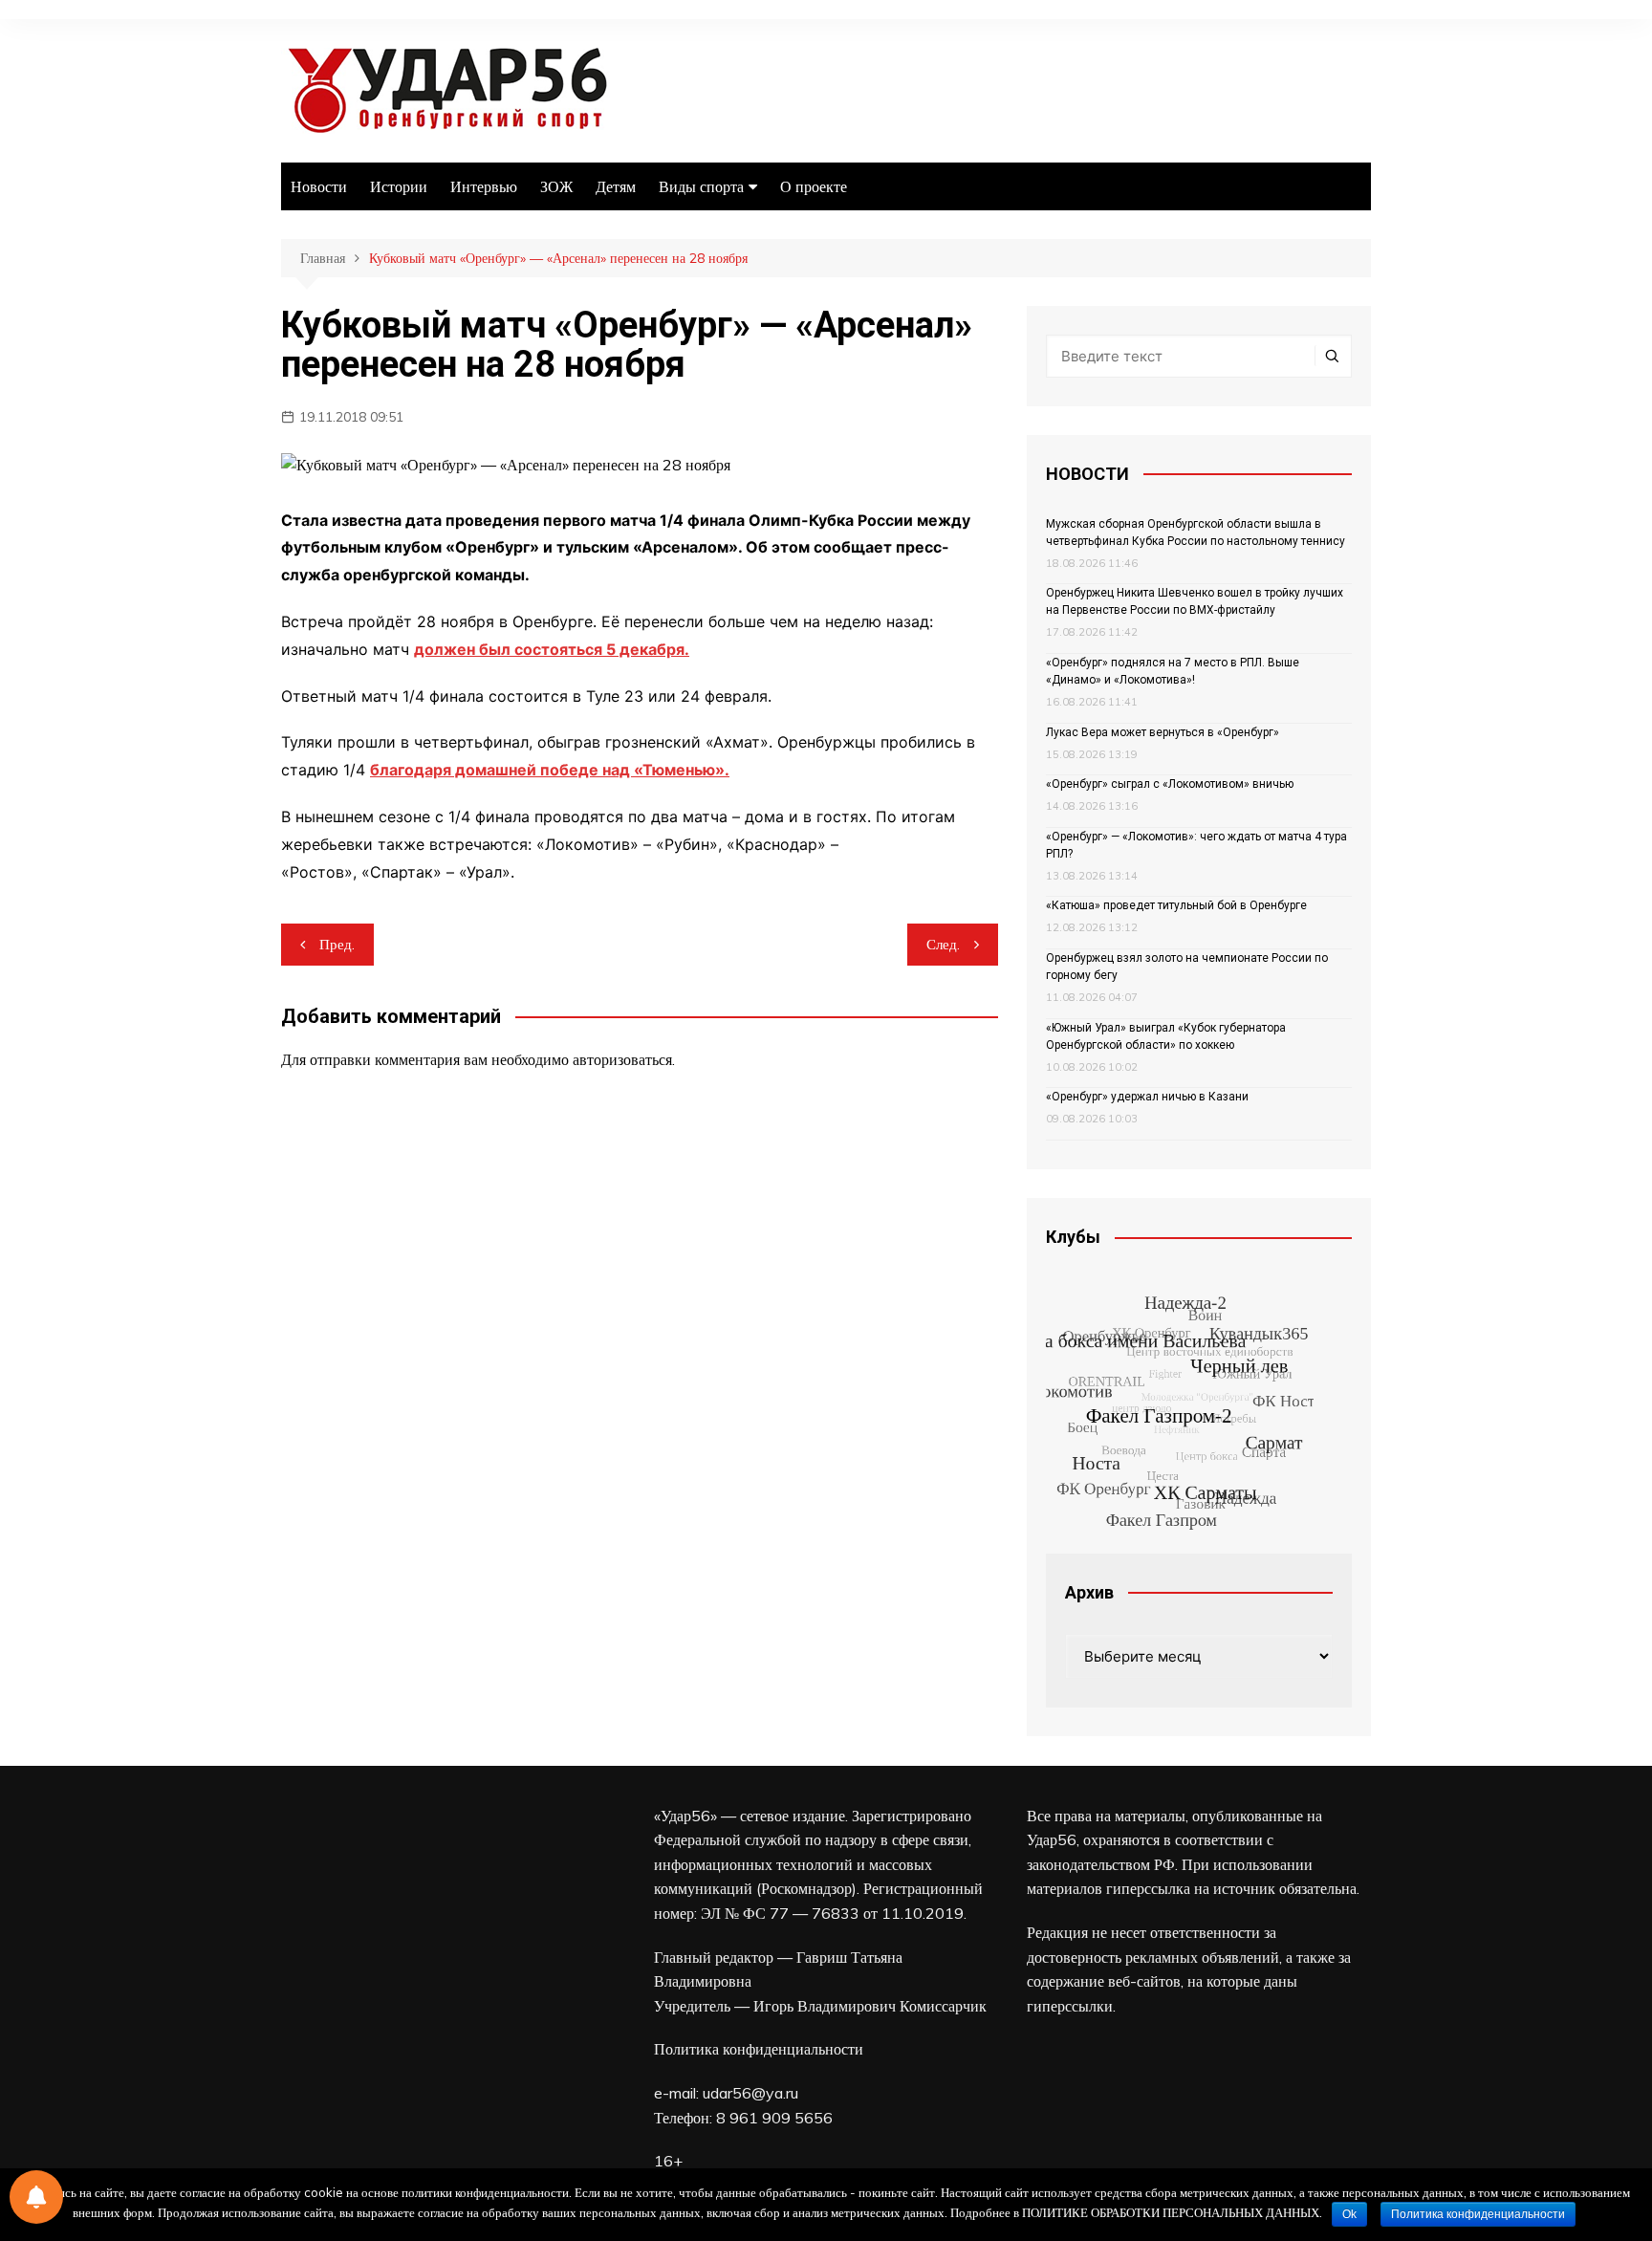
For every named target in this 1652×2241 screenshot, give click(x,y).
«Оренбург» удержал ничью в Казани (1147, 1097)
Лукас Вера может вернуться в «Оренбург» (1163, 732)
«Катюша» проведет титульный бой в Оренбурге (1176, 905)
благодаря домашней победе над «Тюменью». (550, 770)
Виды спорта (701, 186)
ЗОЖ (556, 186)
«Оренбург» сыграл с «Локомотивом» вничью (1170, 784)
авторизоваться (622, 1059)
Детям (616, 186)
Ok (1349, 2214)
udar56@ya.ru (750, 2093)
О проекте (814, 186)
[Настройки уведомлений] (36, 2197)
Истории (399, 186)
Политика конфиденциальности (759, 2049)
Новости (319, 186)
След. (943, 944)
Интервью (484, 186)
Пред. (337, 944)
